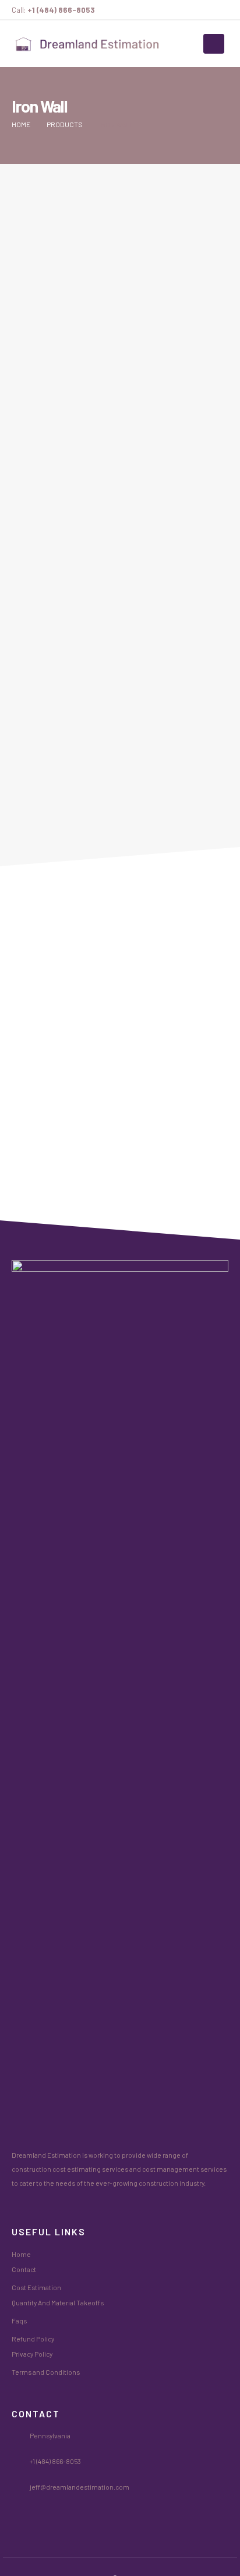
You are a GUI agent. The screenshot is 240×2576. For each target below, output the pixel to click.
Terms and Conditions (46, 2372)
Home (21, 2254)
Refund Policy (33, 2339)
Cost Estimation (36, 2287)
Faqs (19, 2320)
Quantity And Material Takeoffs (58, 2302)
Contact (24, 2269)
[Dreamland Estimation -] (87, 44)
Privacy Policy (32, 2354)
